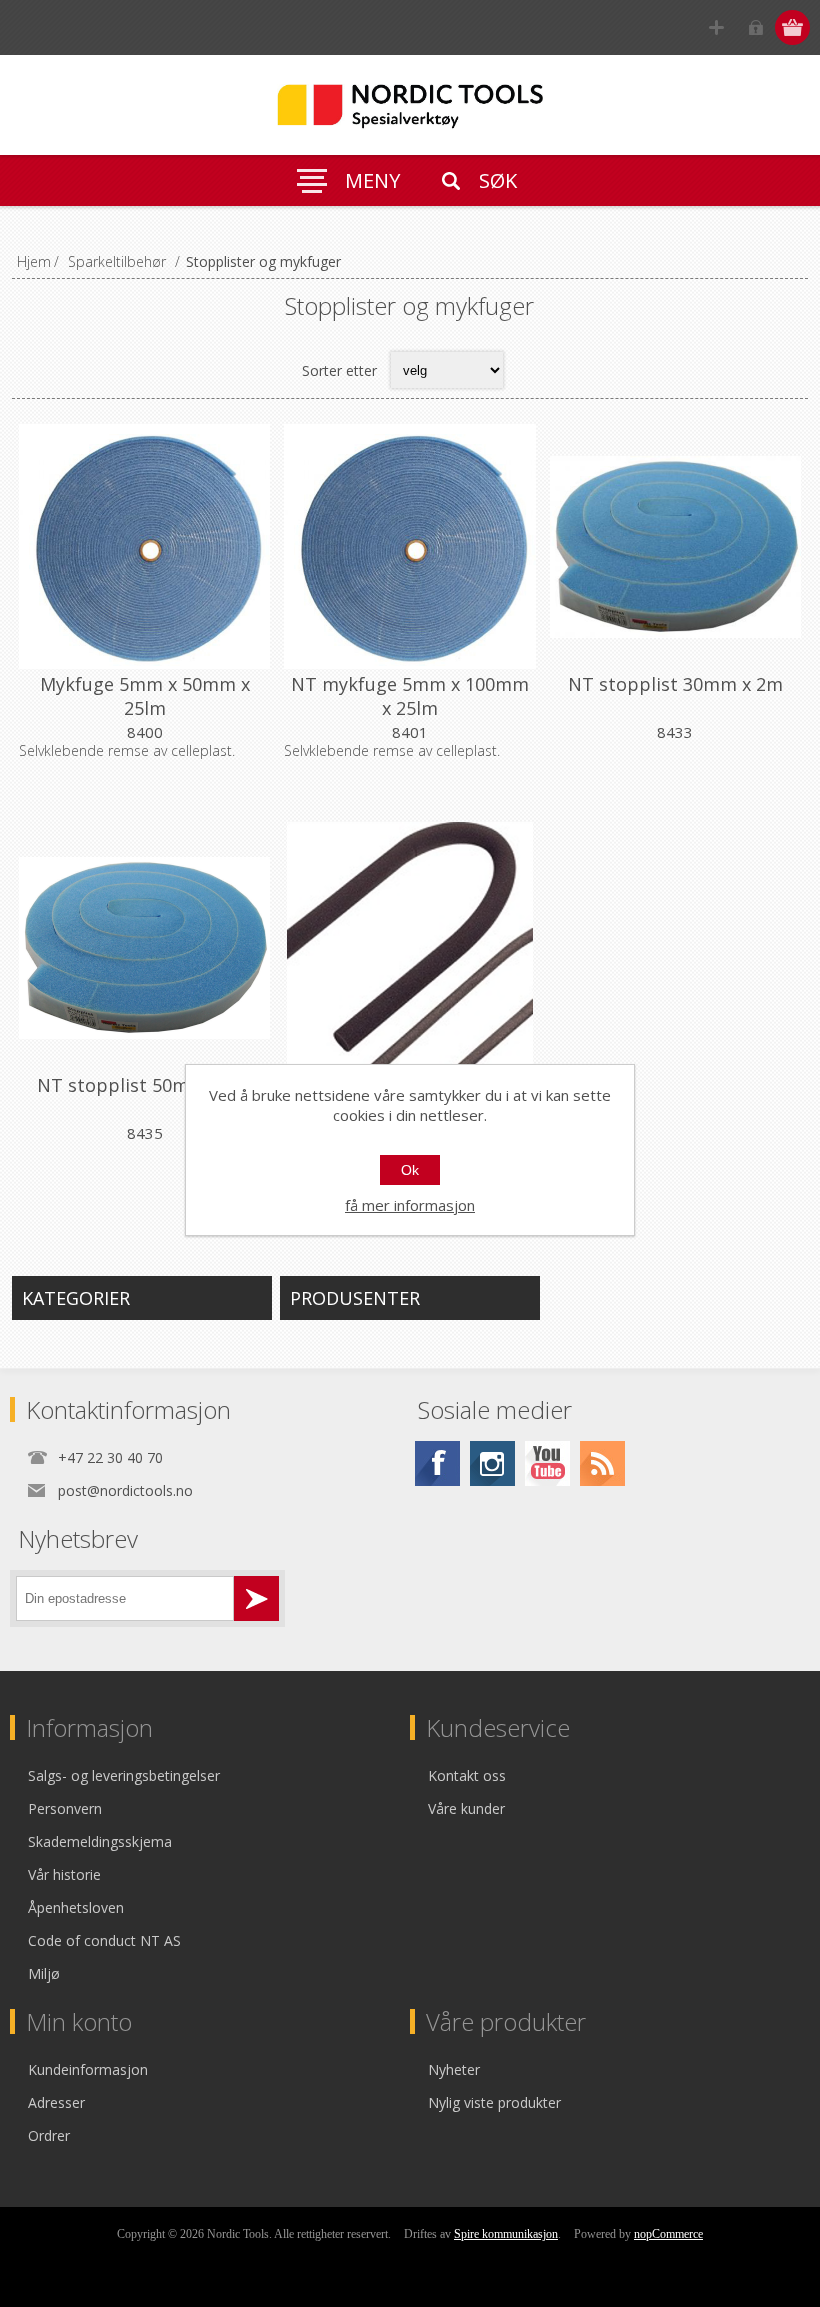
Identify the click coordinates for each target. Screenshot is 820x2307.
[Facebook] (437, 1463)
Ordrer (49, 2135)
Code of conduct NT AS (104, 1940)
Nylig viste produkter (494, 2102)
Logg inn (755, 27)
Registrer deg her (716, 27)
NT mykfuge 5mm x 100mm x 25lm (410, 696)
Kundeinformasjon (88, 2069)
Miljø (44, 1973)
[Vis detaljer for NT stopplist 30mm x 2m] (675, 546)
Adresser (56, 2102)
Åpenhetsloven (76, 1907)
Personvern (65, 1808)
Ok (410, 1170)
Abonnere (256, 1598)
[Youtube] (547, 1463)
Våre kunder (466, 1808)
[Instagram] (492, 1463)
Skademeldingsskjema (100, 1841)
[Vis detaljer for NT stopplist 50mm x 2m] (144, 947)
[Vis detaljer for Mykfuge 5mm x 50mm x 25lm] (144, 546)
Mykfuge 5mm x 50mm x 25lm (145, 696)
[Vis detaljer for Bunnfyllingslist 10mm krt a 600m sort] (409, 947)
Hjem (34, 261)
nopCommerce (668, 2234)
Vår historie (64, 1874)
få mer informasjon (410, 1205)
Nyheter (454, 2069)
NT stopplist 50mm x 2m (144, 1085)
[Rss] (602, 1463)
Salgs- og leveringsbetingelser (124, 1775)
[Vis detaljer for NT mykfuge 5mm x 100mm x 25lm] (409, 546)
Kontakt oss (467, 1775)
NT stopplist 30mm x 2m (675, 684)
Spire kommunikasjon (506, 2234)
